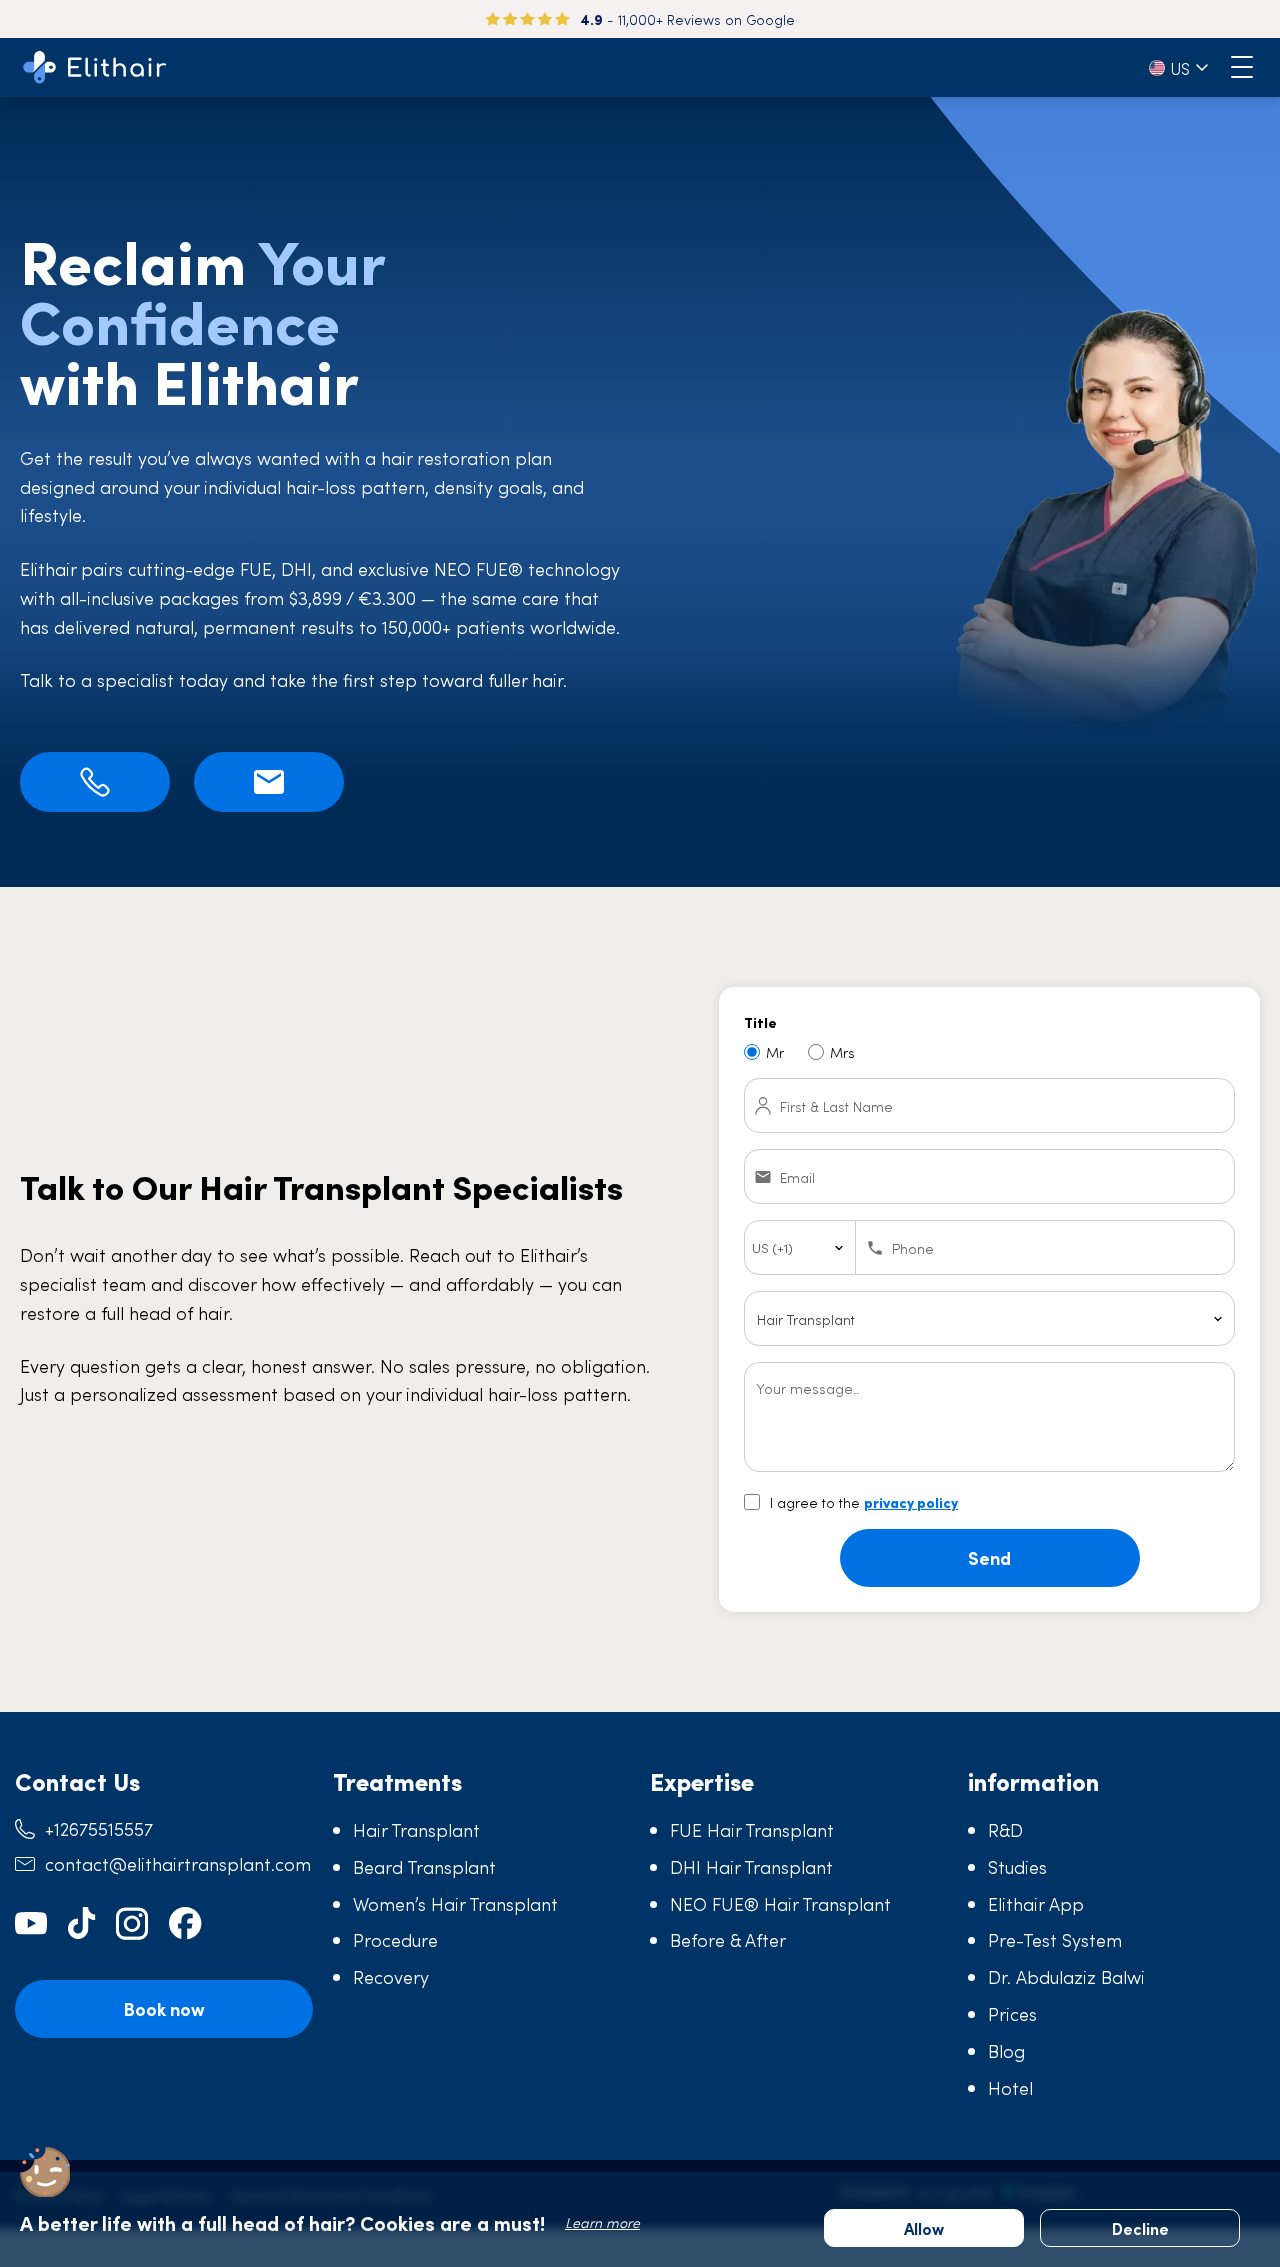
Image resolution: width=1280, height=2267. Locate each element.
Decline (1140, 2228)
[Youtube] (31, 1923)
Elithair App (1036, 1903)
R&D (1005, 1829)
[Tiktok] (82, 1923)
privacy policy (911, 1502)
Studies (1017, 1866)
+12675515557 (99, 1828)
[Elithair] (95, 67)
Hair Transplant (416, 1829)
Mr (775, 1052)
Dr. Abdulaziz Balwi (1066, 1976)
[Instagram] (132, 1923)
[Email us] (269, 782)
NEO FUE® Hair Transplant (780, 1903)
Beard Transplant (424, 1866)
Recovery (391, 1976)
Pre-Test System (1055, 1939)
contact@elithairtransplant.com (178, 1863)
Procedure (395, 1939)
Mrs (842, 1052)
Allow (924, 2228)
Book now (164, 2008)
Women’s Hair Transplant (455, 1903)
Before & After (728, 1939)
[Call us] (95, 782)
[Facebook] (185, 1923)
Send (989, 1557)
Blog (1006, 2050)
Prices (1012, 2013)
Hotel (1010, 2087)
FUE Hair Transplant (752, 1829)
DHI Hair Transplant (751, 1866)
